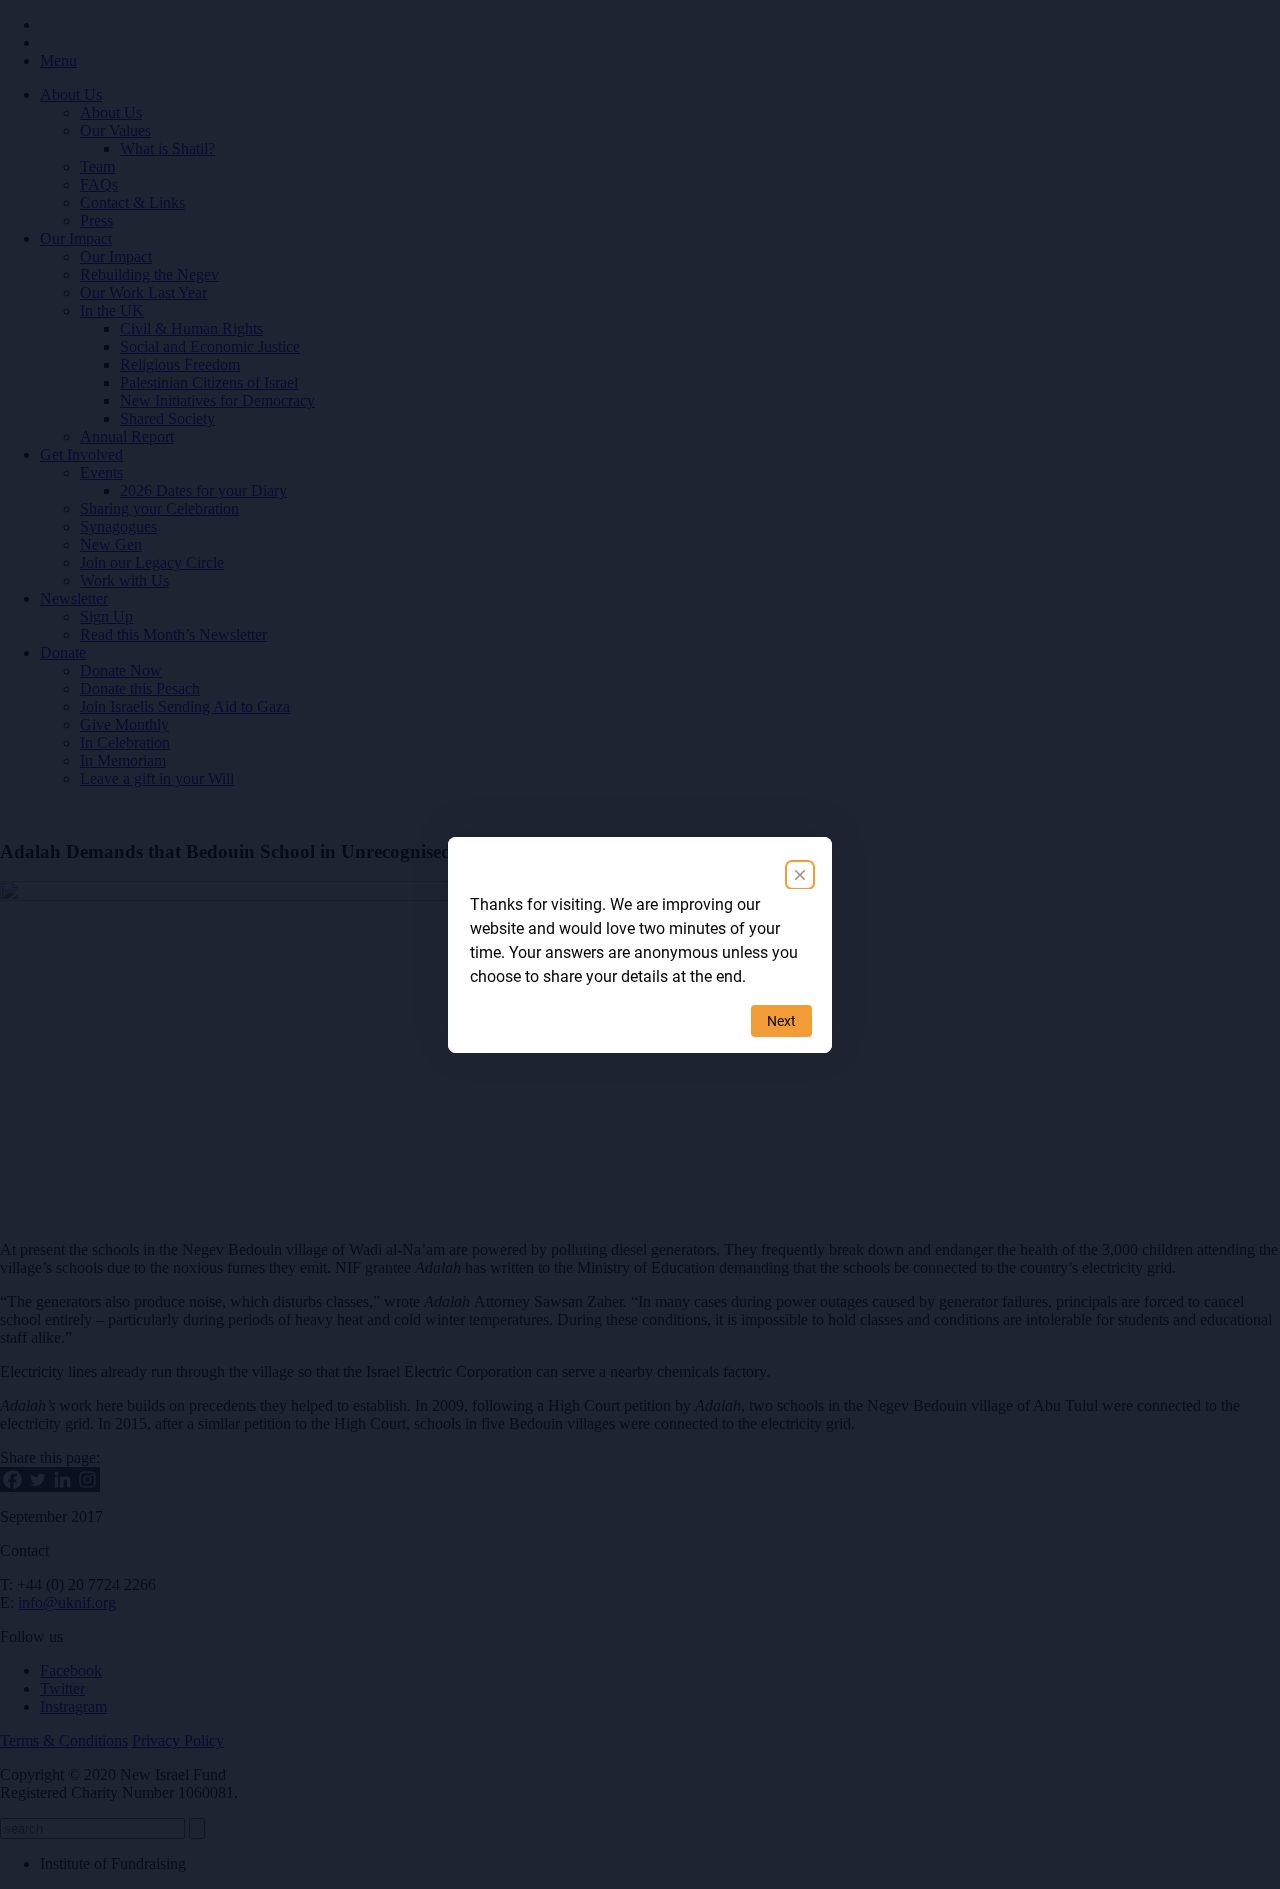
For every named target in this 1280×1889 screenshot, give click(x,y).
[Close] (800, 875)
